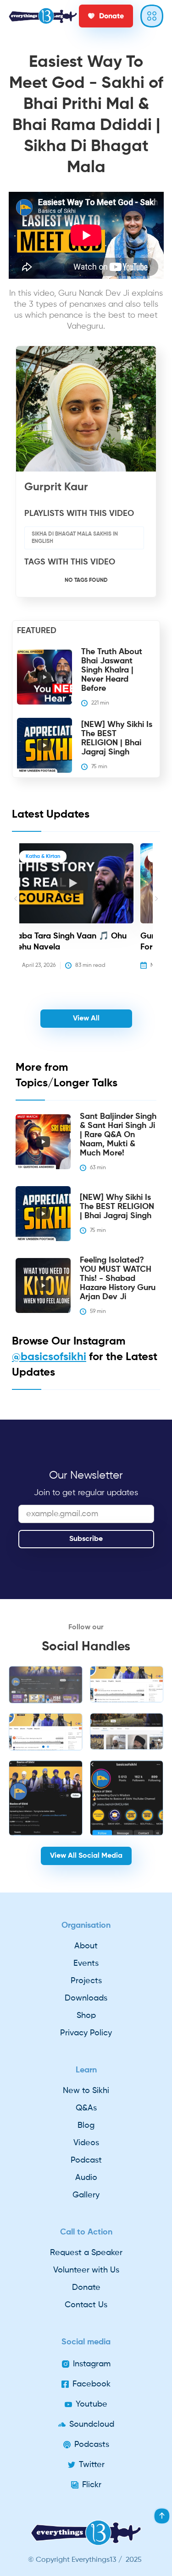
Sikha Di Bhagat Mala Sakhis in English (75, 538)
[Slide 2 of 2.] (46, 1732)
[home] (43, 16)
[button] (16, 913)
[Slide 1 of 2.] (46, 1685)
